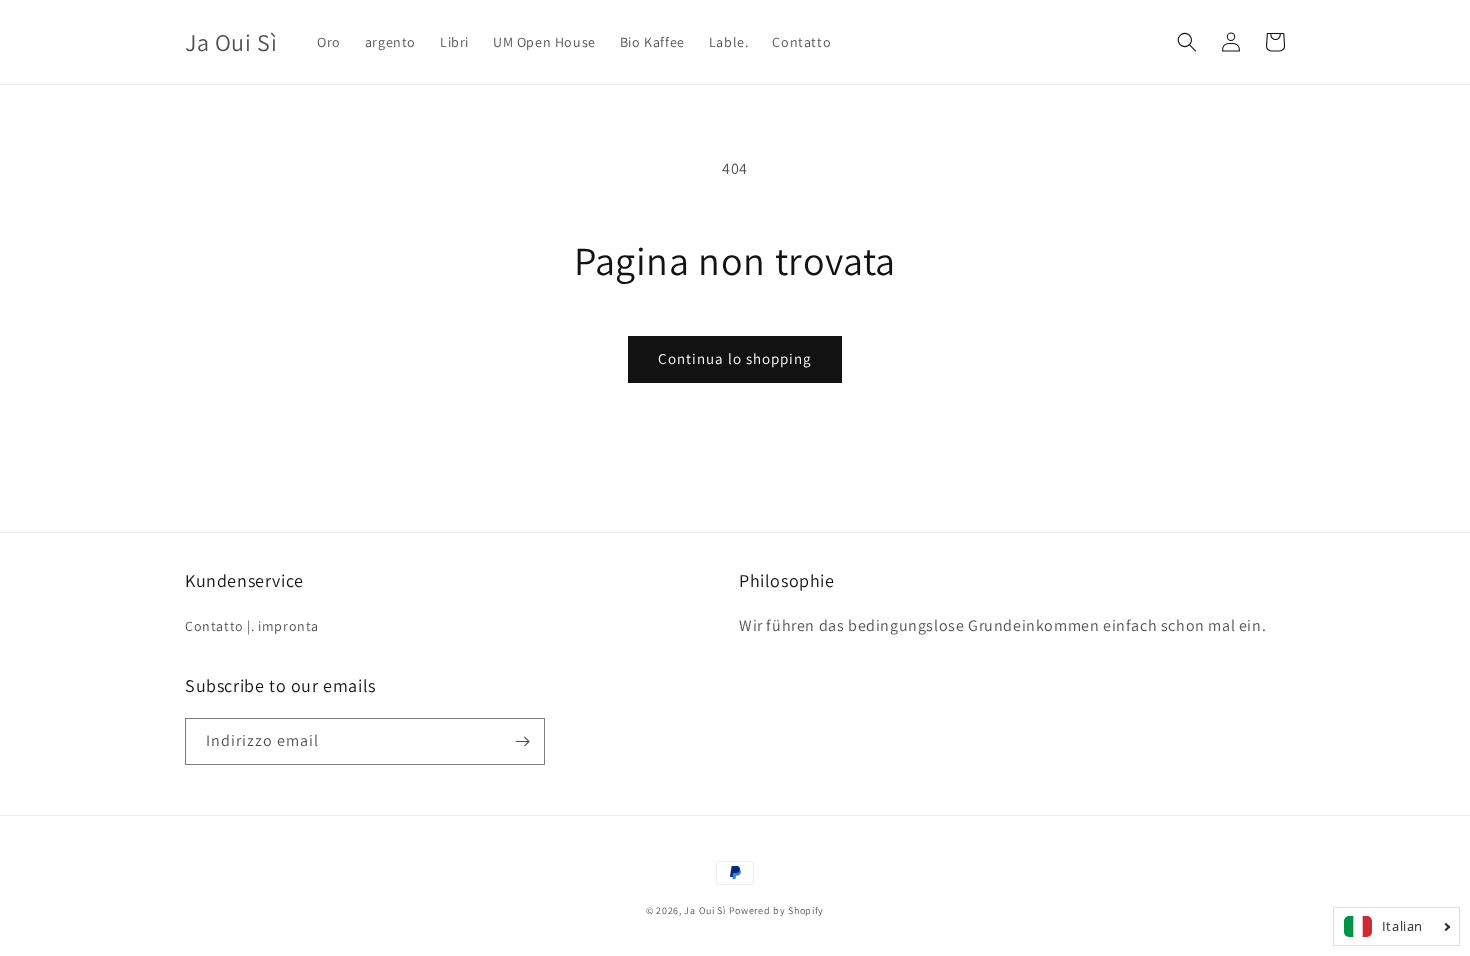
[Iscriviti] (522, 741)
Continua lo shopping (735, 358)
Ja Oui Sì (704, 910)
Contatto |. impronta (252, 626)
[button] (1187, 42)
